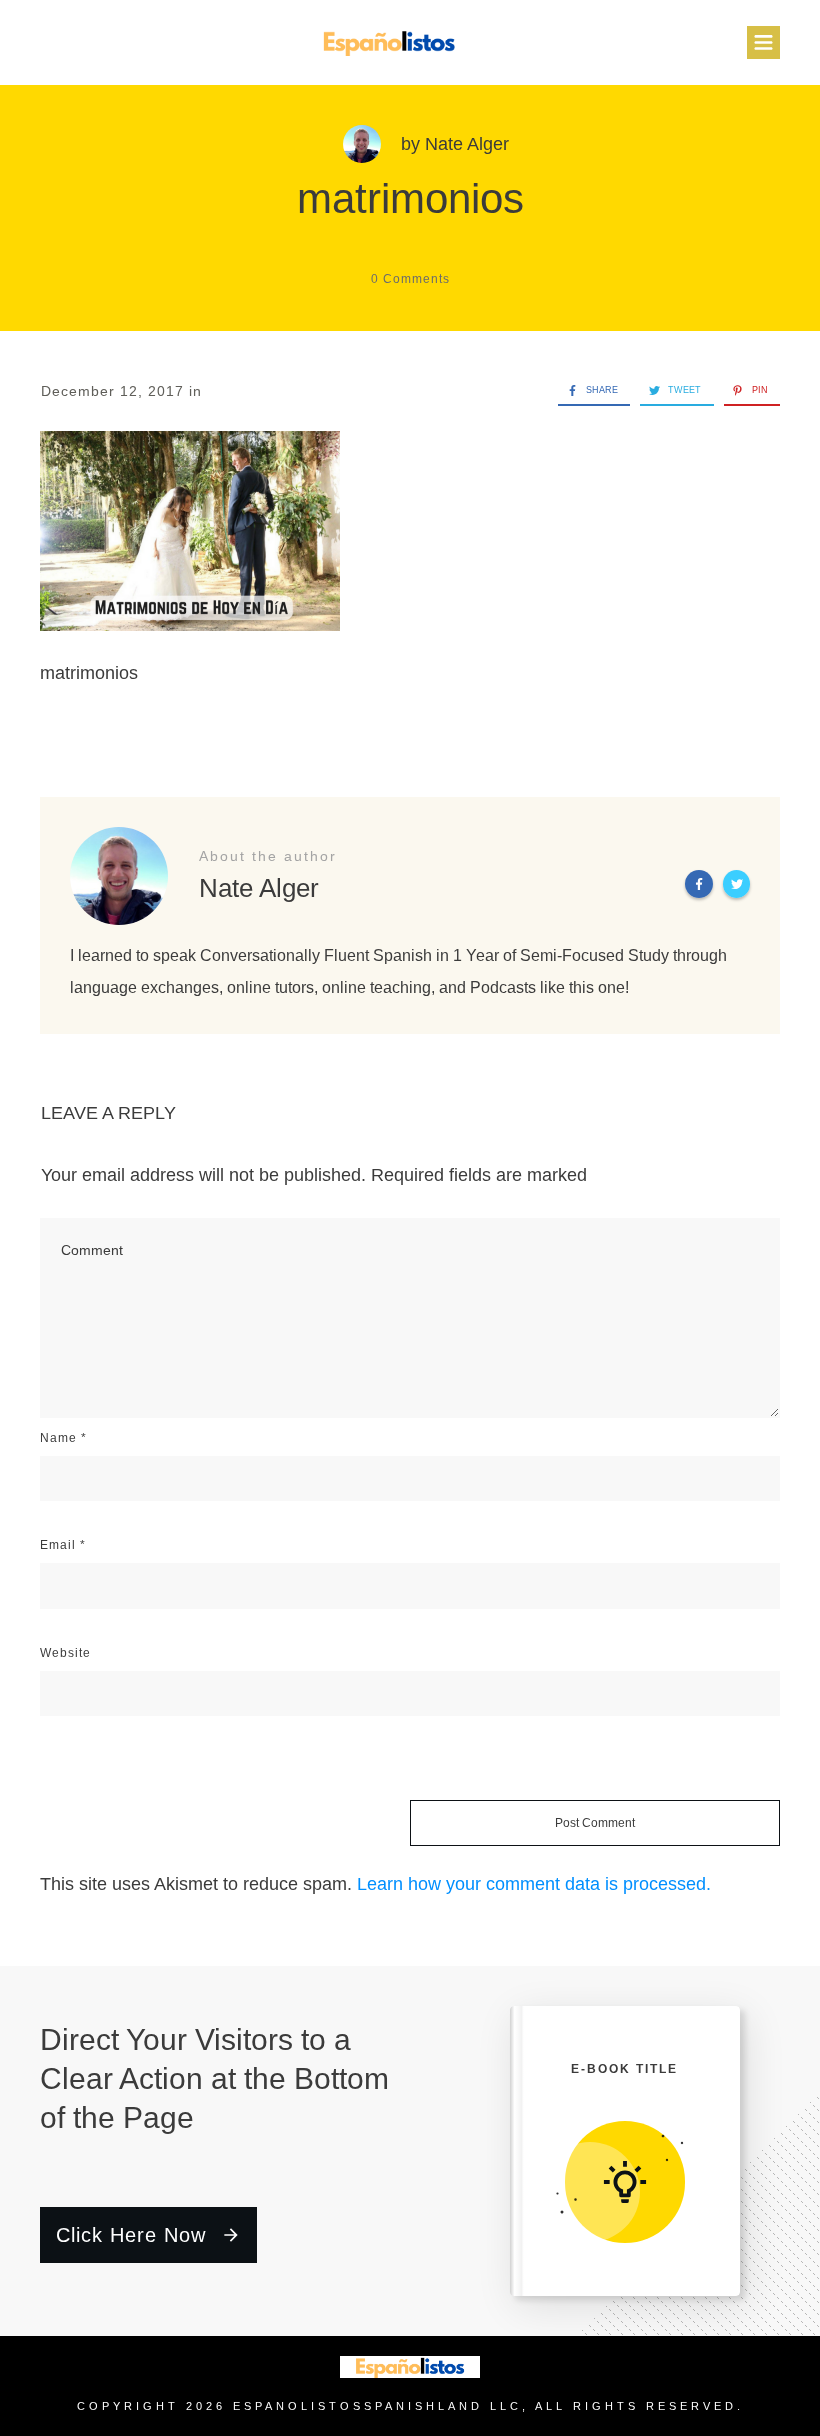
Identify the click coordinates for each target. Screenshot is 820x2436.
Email (63, 1545)
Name (63, 1438)
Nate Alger (467, 144)
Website (65, 1653)
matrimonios (410, 198)
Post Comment (595, 1823)
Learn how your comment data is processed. (534, 1884)
